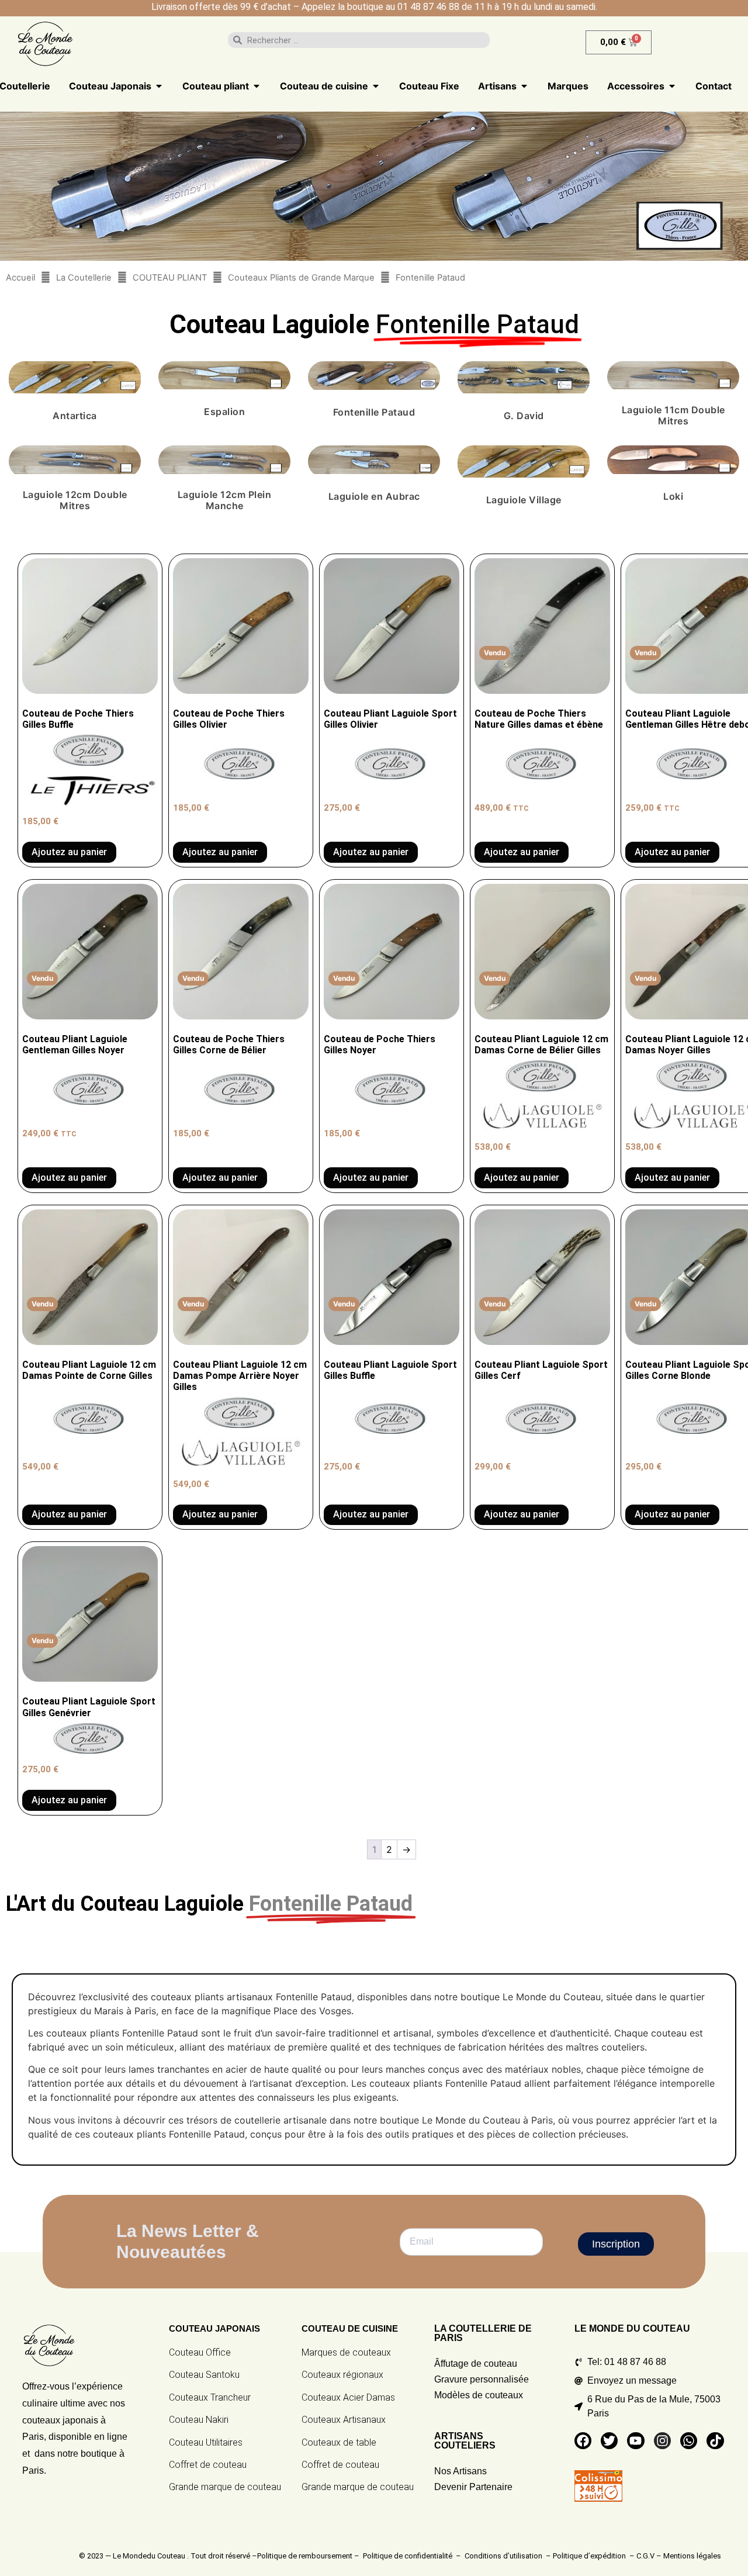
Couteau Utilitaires (206, 2442)
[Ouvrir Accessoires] (672, 86)
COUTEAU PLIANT (170, 278)
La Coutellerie (84, 278)
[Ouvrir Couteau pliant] (257, 86)
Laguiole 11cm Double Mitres (673, 415)
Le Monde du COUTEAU (632, 2328)
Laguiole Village (524, 500)
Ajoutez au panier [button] (69, 852)
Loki (673, 496)
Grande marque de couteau (225, 2487)
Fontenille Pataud (374, 412)
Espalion (224, 412)
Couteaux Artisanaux (344, 2420)
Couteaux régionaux (342, 2375)
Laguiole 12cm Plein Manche (225, 500)
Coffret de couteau (208, 2465)
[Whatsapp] (689, 2441)
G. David (524, 416)
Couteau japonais (214, 2328)
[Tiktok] (715, 2441)
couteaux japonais (60, 2420)
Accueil (20, 278)
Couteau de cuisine (350, 2328)
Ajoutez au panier (522, 852)
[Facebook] (583, 2441)
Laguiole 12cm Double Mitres (75, 500)
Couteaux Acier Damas (348, 2397)
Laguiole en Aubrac (374, 496)
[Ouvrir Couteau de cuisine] (376, 86)
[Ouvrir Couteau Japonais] (159, 86)
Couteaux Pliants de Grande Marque (301, 278)
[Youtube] (636, 2441)
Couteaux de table (339, 2442)
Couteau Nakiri (199, 2420)
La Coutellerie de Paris (483, 2333)
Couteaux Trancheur (210, 2397)
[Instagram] (662, 2441)
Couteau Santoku (204, 2375)
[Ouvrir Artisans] (524, 86)
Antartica (75, 416)
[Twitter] (609, 2441)
